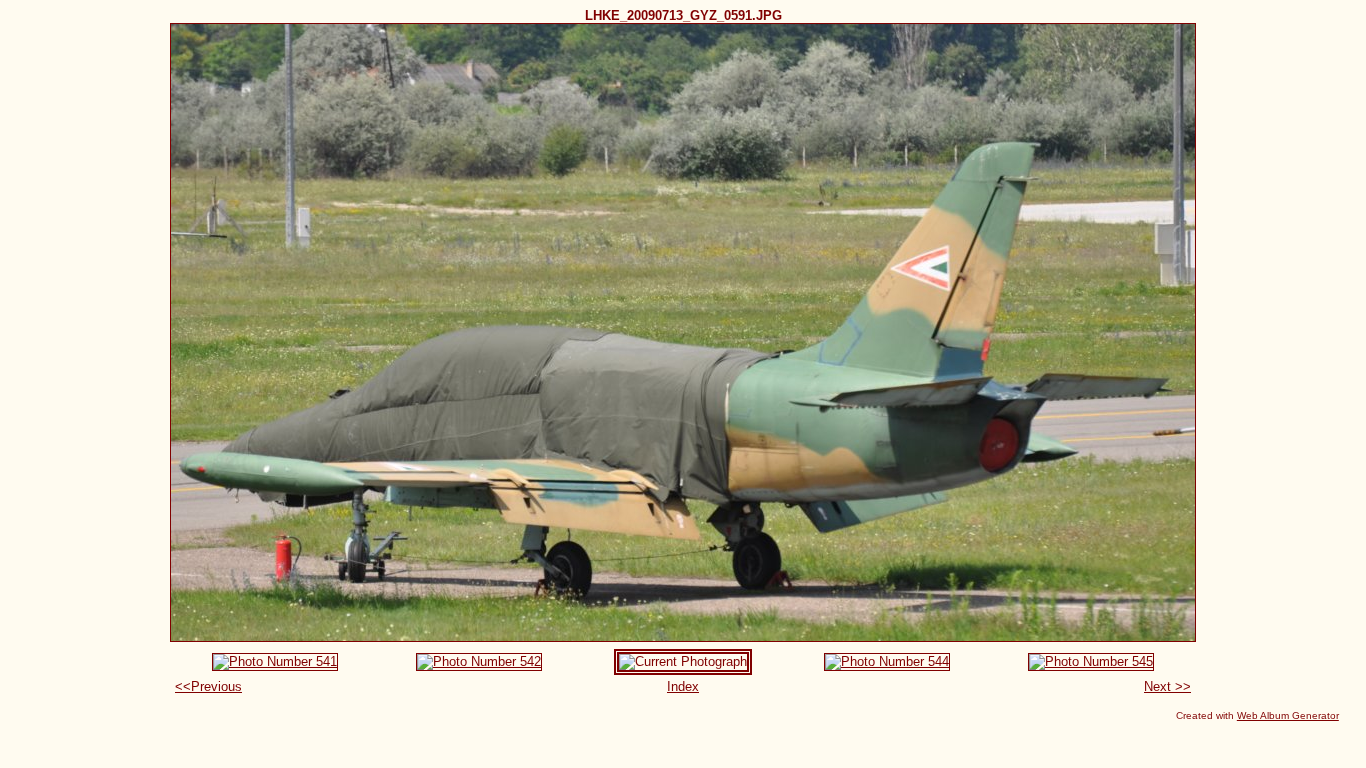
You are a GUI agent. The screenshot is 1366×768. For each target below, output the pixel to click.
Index (683, 686)
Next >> (1167, 686)
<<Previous (208, 686)
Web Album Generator (1288, 715)
